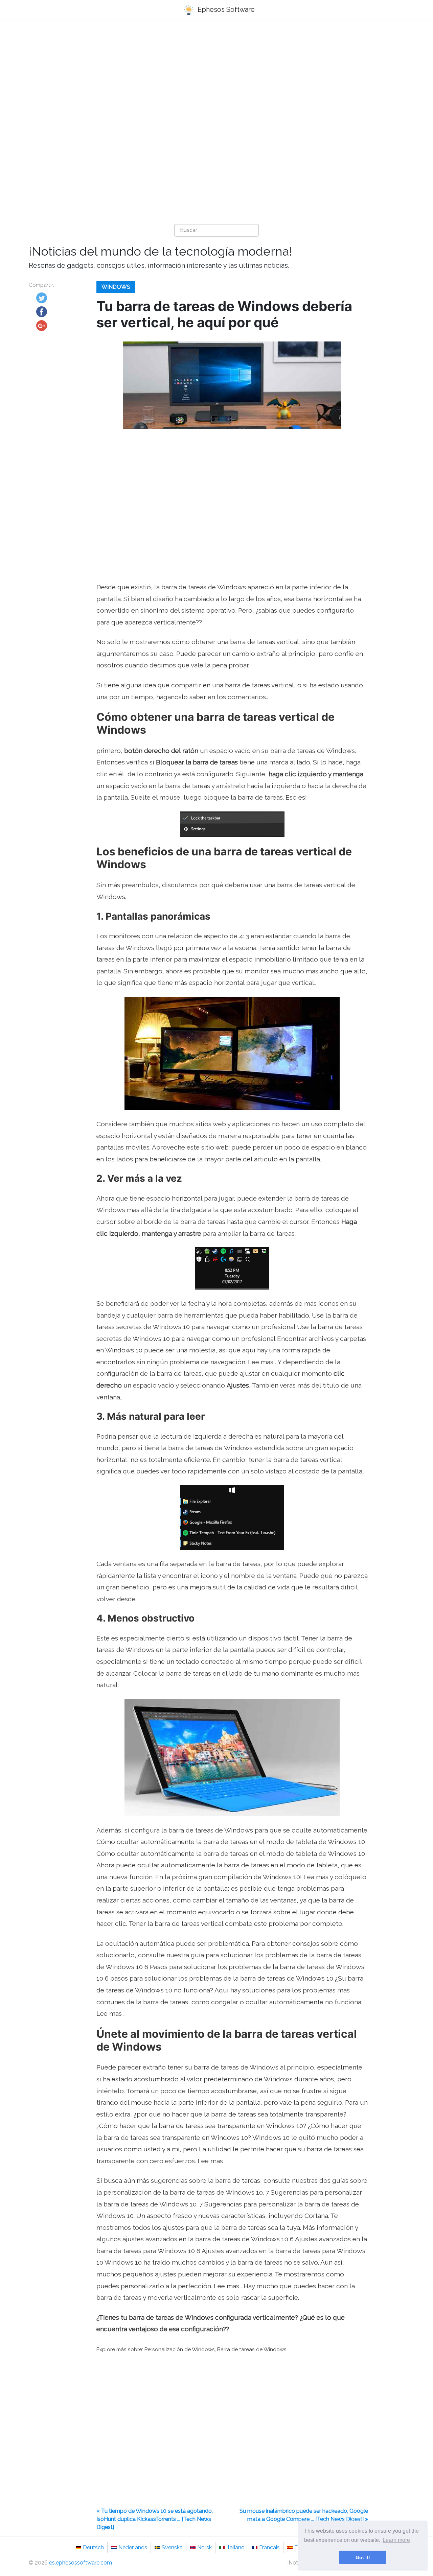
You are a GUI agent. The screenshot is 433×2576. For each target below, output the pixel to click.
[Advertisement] (216, 78)
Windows (116, 287)
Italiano (235, 2547)
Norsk (204, 2547)
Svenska (172, 2547)
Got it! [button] (363, 2557)
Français (269, 2547)
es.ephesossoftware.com (81, 2563)
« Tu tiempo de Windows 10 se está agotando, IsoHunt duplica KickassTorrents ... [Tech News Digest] (155, 2519)
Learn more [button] (396, 2540)
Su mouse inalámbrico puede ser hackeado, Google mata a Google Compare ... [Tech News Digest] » (304, 2515)
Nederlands (133, 2547)
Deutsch (93, 2547)
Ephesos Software (225, 9)
